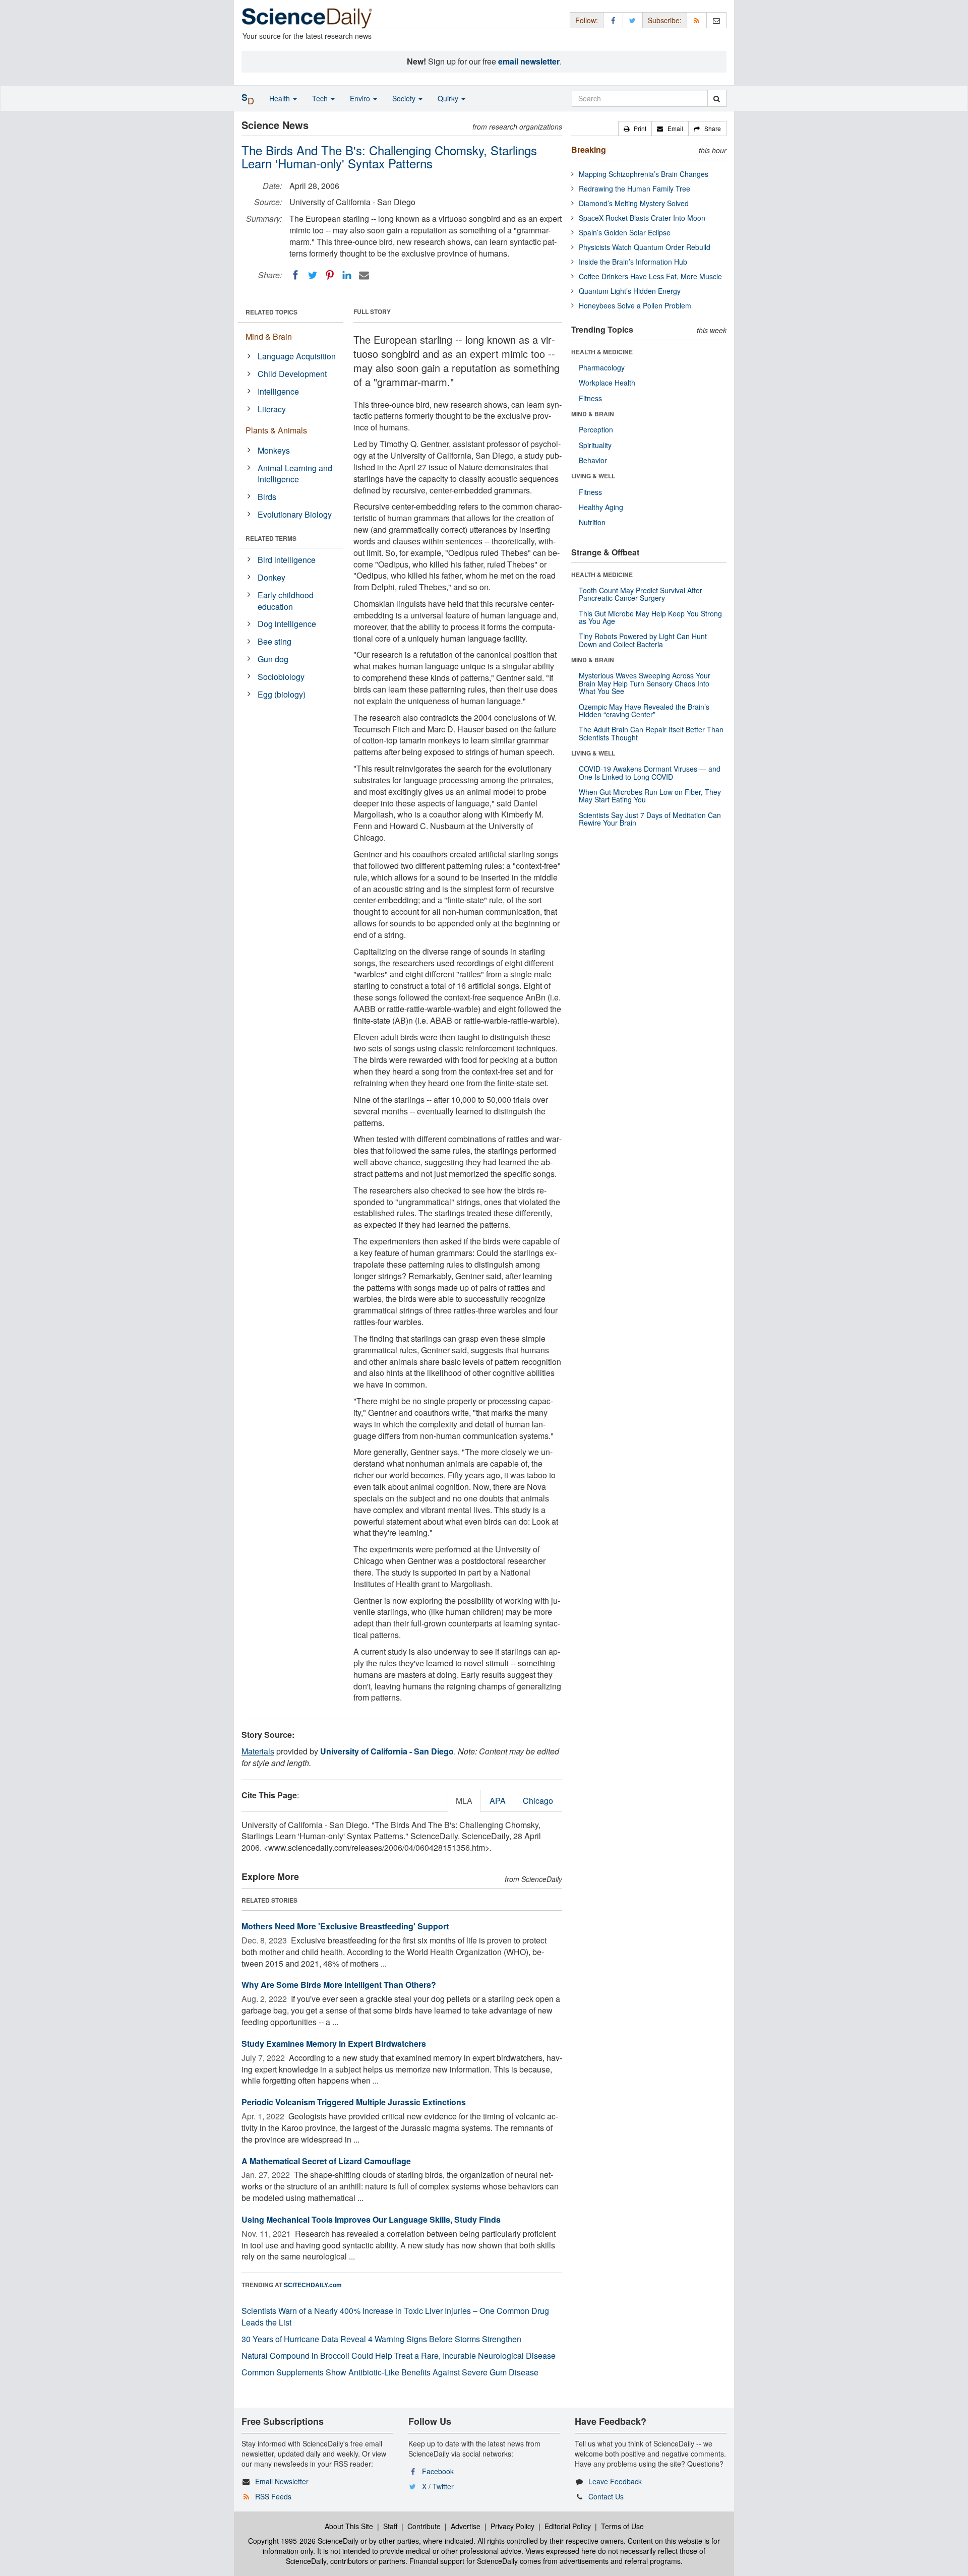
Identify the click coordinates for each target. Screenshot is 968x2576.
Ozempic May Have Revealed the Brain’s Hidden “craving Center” (644, 710)
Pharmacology (602, 367)
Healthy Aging (601, 507)
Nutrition (592, 522)
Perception (596, 429)
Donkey (271, 577)
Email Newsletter (282, 2481)
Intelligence (278, 391)
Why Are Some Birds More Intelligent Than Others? (339, 1985)
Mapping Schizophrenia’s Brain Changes (644, 174)
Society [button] (405, 98)
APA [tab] (498, 1801)
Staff (390, 2526)
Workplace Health (607, 383)
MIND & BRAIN (593, 414)
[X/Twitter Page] (633, 20)
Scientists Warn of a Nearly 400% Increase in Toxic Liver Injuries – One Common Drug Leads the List (395, 2316)
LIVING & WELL (593, 476)
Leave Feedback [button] (615, 2481)
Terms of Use (622, 2526)
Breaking (589, 149)
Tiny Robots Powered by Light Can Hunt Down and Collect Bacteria (643, 640)
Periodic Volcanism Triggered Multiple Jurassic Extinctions (354, 2102)
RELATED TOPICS (271, 312)
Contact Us (606, 2496)
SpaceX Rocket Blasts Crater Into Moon (642, 218)
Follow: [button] (587, 20)
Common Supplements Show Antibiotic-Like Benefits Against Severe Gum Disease (390, 2372)
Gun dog (273, 659)
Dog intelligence (287, 624)
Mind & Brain (269, 336)
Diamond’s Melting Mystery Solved (634, 203)
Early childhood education (286, 601)
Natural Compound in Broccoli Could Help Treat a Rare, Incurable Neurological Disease (399, 2355)
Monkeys (274, 450)
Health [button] (281, 98)
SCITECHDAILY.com (313, 2285)
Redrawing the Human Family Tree (634, 189)
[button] (635, 129)
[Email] (364, 275)
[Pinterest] (330, 275)
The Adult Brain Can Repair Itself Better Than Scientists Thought (651, 733)
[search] (717, 98)
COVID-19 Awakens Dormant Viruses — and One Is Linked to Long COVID (650, 772)
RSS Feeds (273, 2496)
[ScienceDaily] (307, 17)
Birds (267, 497)
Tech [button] (321, 98)
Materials (258, 1751)
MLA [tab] (464, 1801)
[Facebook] (295, 275)
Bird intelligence (287, 560)
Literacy (272, 409)
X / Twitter (438, 2486)
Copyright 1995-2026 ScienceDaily (303, 2541)
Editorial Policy (568, 2526)
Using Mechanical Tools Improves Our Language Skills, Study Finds (371, 2219)
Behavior (593, 460)
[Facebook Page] (613, 20)
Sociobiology (281, 677)
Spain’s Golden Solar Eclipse (625, 232)
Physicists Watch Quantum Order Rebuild (645, 247)
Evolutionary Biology (295, 514)
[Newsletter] (716, 20)
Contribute (424, 2526)
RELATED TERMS (271, 538)
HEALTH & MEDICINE (602, 352)
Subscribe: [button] (665, 20)
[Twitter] (313, 275)
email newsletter (529, 61)
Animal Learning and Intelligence (295, 474)
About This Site (349, 2526)
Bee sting (275, 641)
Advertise (466, 2526)
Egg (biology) (282, 694)
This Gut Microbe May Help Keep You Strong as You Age (650, 617)
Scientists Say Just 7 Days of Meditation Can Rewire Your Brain (650, 819)
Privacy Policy (512, 2526)
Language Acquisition (297, 356)
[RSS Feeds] (697, 20)
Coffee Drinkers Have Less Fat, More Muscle (650, 276)
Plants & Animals (276, 430)
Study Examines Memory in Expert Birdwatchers (334, 2044)
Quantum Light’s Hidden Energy (630, 291)
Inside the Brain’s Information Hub (633, 262)
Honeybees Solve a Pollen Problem (635, 305)
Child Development (292, 374)
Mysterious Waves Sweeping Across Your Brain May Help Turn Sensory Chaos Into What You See (645, 683)
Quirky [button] (449, 98)
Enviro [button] (361, 98)
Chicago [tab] (538, 1801)
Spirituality (595, 445)
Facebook (438, 2471)
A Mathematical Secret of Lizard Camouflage (326, 2161)
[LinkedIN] (347, 275)
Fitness (590, 398)
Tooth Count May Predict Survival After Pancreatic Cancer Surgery (641, 594)
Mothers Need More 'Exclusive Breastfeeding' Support (345, 1926)
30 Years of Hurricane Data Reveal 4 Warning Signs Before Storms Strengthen (381, 2339)
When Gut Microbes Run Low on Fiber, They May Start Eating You (650, 796)
